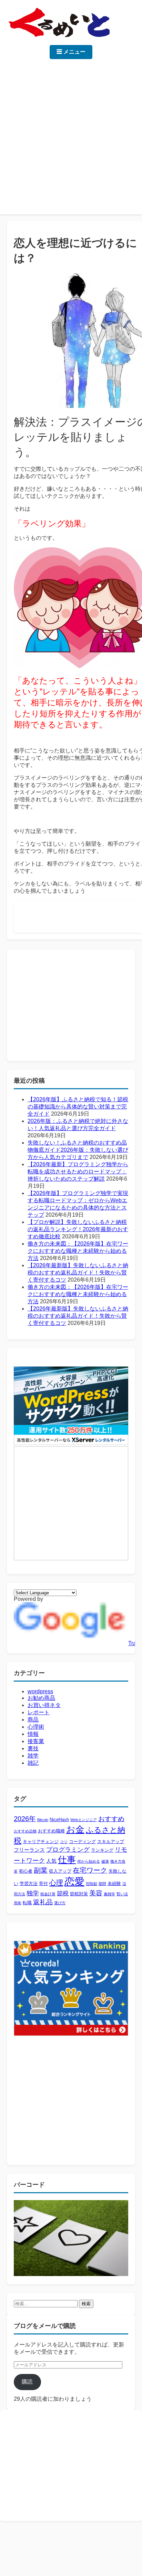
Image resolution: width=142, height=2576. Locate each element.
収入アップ (60, 1871)
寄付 (43, 1883)
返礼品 (43, 1902)
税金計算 (48, 1894)
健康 (105, 1861)
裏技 (33, 1748)
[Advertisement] (71, 133)
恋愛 (74, 1881)
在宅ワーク (90, 1870)
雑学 (33, 1756)
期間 (102, 1884)
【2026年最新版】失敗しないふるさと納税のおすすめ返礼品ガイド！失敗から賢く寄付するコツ (78, 1273)
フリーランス (29, 1850)
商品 (33, 1720)
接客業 (36, 1741)
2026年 (25, 1819)
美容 (96, 1893)
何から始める (89, 1861)
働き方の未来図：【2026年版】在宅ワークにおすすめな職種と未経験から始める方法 (78, 1251)
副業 (41, 1870)
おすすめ (111, 1819)
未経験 (114, 1883)
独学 (33, 1893)
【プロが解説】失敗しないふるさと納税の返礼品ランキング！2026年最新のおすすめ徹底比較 (78, 1229)
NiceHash (59, 1820)
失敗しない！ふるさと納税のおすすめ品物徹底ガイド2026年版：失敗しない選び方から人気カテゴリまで (78, 1150)
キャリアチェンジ (41, 1842)
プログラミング (68, 1850)
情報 (33, 1734)
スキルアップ (111, 1842)
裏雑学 (109, 1894)
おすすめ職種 (51, 1831)
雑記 (33, 1763)
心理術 (36, 1727)
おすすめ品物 (25, 1831)
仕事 (67, 1860)
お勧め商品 (41, 1698)
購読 (27, 2382)
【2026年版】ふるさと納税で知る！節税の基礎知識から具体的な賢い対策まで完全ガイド (78, 1107)
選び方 (60, 1903)
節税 (63, 1893)
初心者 (26, 1871)
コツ (64, 1842)
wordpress (40, 1691)
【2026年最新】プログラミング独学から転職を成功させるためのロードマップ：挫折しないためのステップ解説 (78, 1172)
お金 (75, 1829)
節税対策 (79, 1894)
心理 (56, 1882)
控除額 (92, 1884)
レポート (39, 1712)
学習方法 (29, 1883)
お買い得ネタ (44, 1705)
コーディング (82, 1842)
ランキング (102, 1850)
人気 (51, 1861)
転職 (27, 1903)
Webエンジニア (84, 1820)
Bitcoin (43, 1820)
